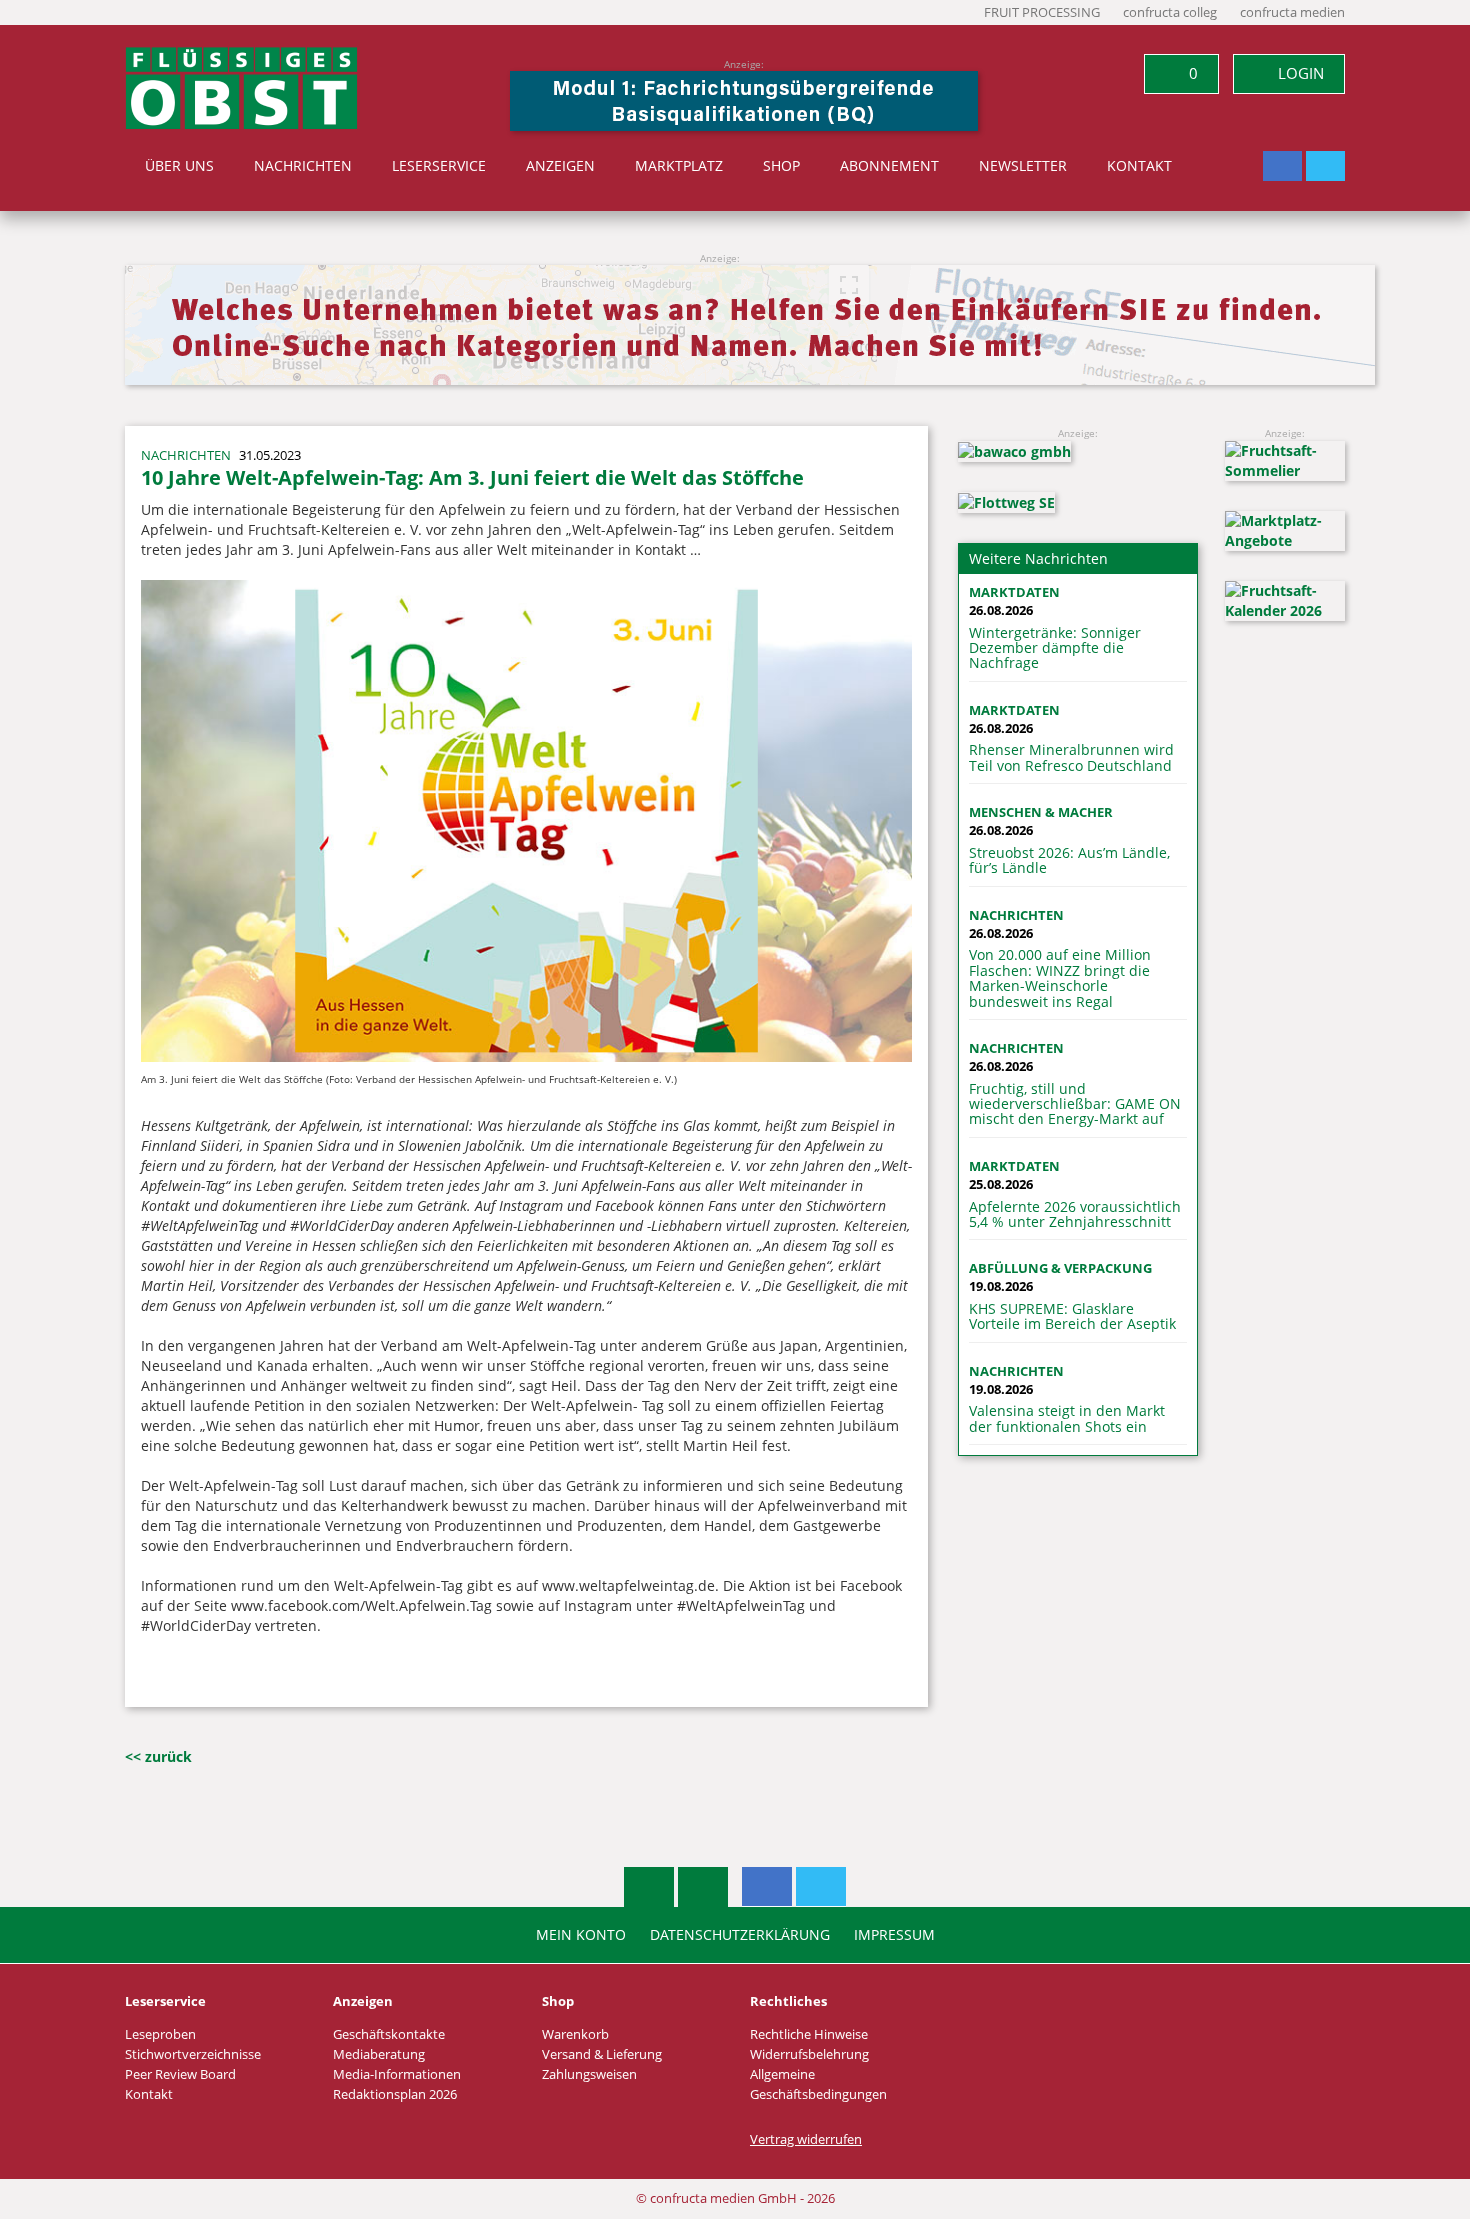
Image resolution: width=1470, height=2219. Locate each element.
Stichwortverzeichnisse (193, 2054)
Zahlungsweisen (589, 2074)
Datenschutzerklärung (740, 1935)
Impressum (894, 1935)
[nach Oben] (649, 1887)
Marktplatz (679, 166)
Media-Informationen (397, 2074)
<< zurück (158, 1756)
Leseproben (160, 2034)
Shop (781, 166)
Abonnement (889, 166)
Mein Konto (581, 1935)
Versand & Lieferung (602, 2054)
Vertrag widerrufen (806, 2139)
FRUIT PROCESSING (1042, 12)
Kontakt (1139, 166)
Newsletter (1023, 166)
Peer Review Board (180, 2074)
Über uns (179, 166)
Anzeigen (560, 166)
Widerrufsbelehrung (809, 2054)
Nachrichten (303, 166)
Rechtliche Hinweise (809, 2034)
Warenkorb (575, 2034)
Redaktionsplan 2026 (395, 2094)
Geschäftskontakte (389, 2034)
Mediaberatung (379, 2054)
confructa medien (1292, 12)
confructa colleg (1170, 12)
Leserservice (439, 166)
